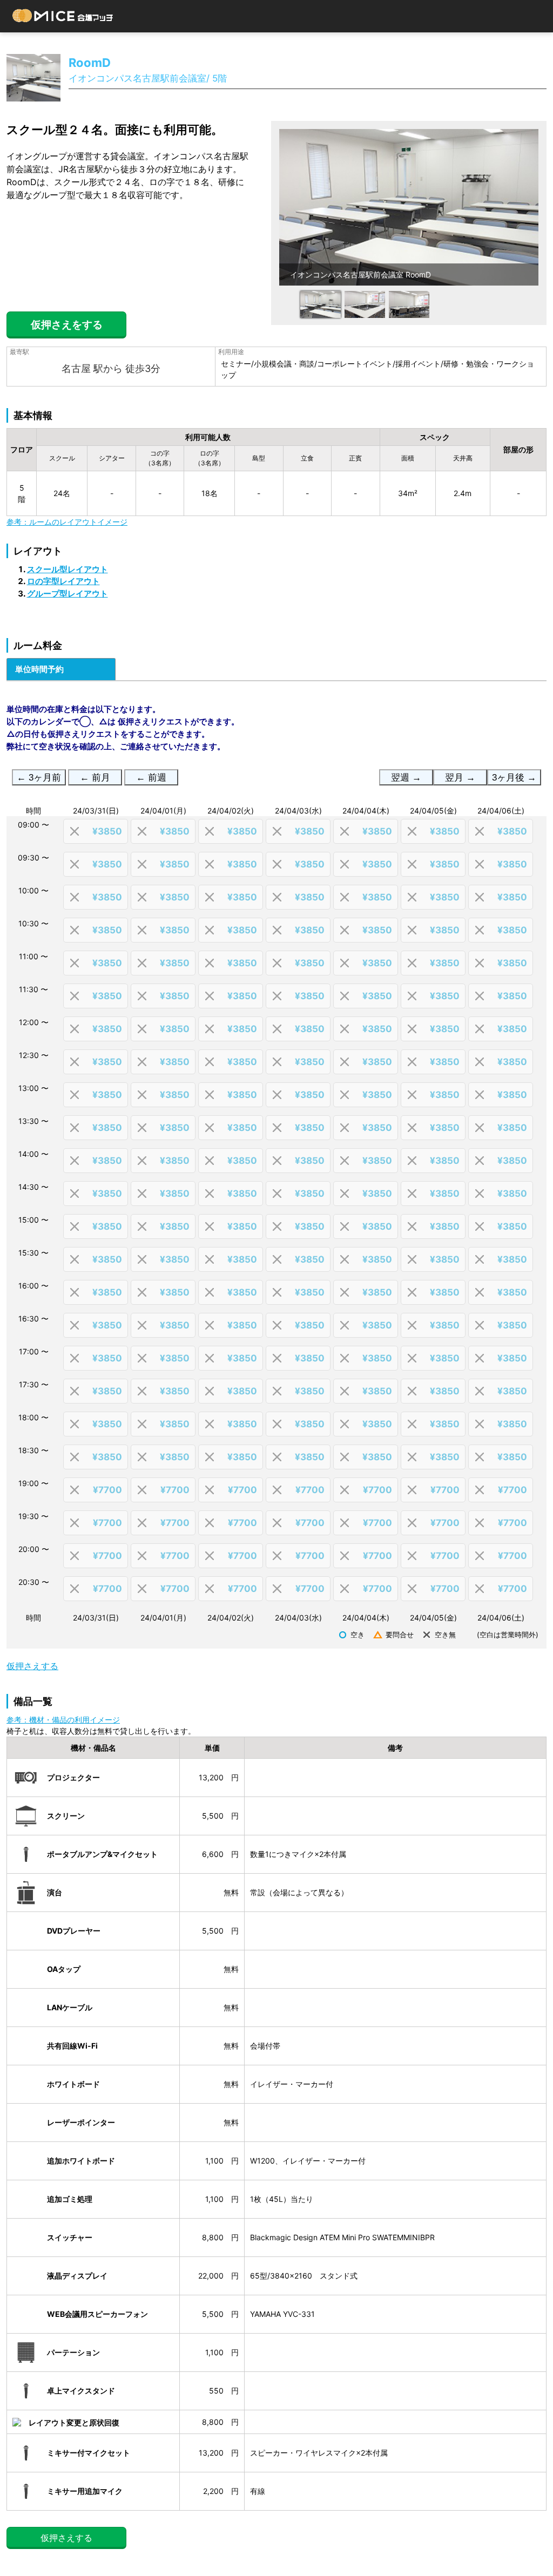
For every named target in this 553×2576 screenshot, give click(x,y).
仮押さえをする (67, 325)
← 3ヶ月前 (39, 778)
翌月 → (460, 778)
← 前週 (151, 778)
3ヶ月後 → (514, 778)
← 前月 (95, 778)
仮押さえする (32, 1666)
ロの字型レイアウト (63, 581)
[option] (409, 207)
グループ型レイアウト (68, 594)
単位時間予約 (39, 669)
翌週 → (406, 778)
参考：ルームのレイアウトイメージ (67, 522)
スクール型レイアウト (68, 569)
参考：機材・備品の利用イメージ (63, 1720)
